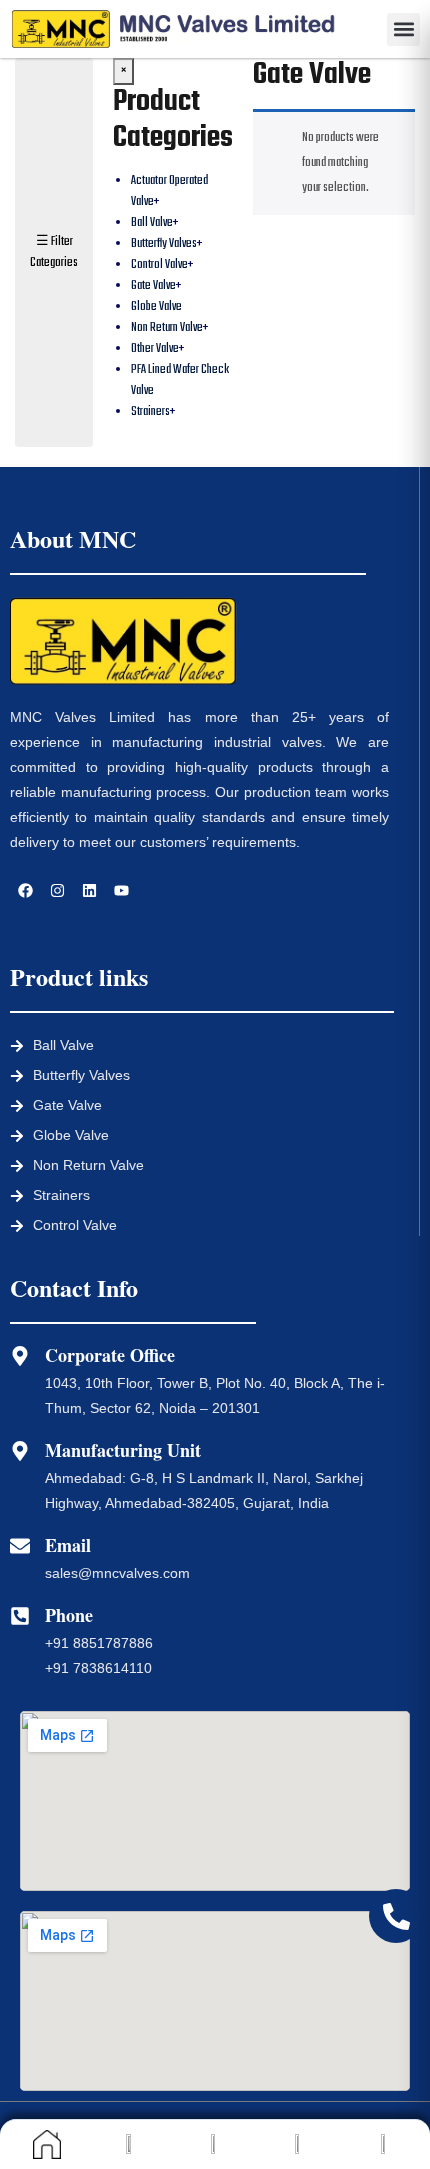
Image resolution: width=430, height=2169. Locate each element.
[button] (403, 29)
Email (68, 1545)
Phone (69, 1615)
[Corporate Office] (20, 1356)
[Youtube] (121, 890)
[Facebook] (25, 890)
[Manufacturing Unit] (20, 1451)
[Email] (20, 1546)
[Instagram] (57, 890)
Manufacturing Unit (123, 1450)
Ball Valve (152, 223)
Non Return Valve (167, 328)
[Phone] (20, 1616)
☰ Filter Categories (54, 252)
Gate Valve (153, 286)
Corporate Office (110, 1355)
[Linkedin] (89, 890)
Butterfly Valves (164, 244)
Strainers (150, 412)
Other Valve (155, 349)
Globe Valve (156, 307)
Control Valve (159, 265)
